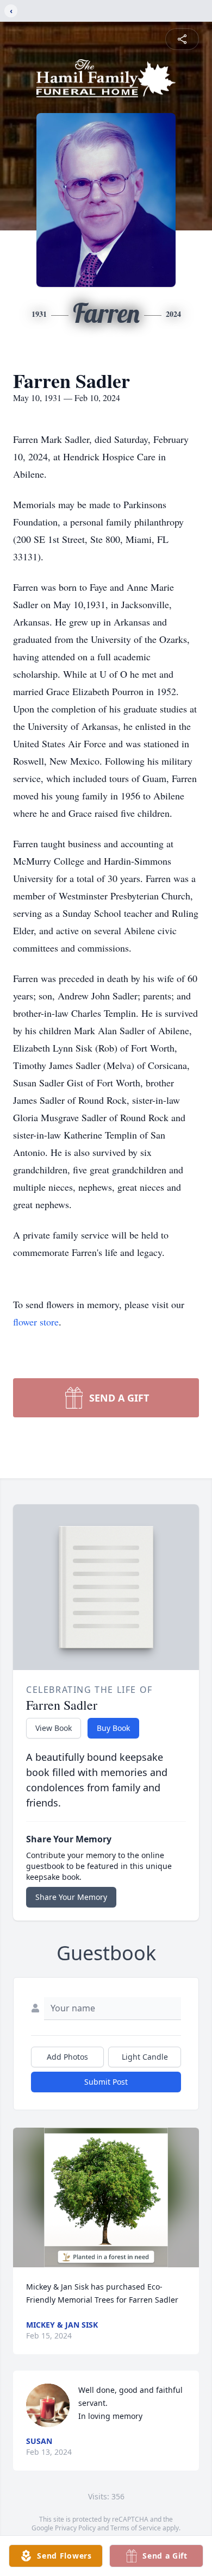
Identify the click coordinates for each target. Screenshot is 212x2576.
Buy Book (113, 1728)
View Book (54, 1728)
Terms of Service (136, 2528)
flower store (36, 1322)
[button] (106, 2197)
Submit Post (106, 2082)
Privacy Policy (75, 2528)
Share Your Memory (71, 1897)
